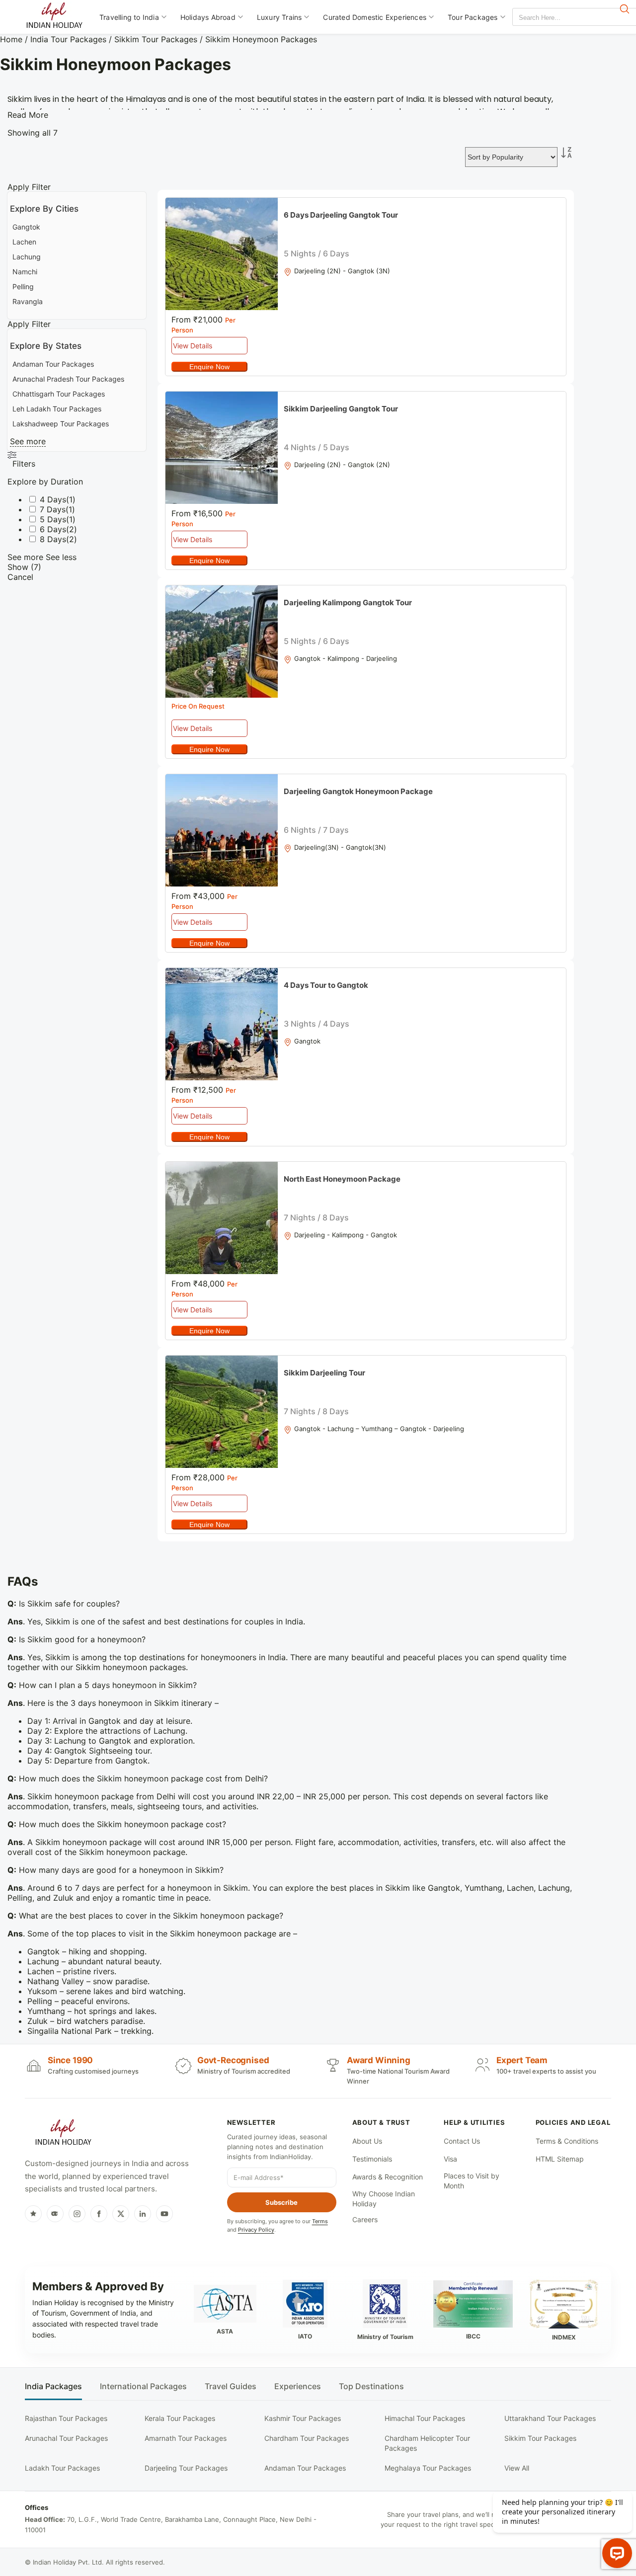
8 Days (53, 539)
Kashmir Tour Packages (303, 2418)
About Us (367, 2141)
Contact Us (462, 2141)
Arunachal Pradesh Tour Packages (68, 379)
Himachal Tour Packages (425, 2418)
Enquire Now (209, 367)
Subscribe (281, 2202)
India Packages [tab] (53, 2386)
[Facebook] (99, 2214)
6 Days (53, 529)
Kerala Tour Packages (180, 2418)
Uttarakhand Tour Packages (550, 2418)
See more (28, 441)
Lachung (27, 257)
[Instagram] (77, 2214)
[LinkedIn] (143, 2214)
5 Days (53, 519)
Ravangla (28, 301)
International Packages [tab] (143, 2386)
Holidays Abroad (208, 17)
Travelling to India (129, 17)
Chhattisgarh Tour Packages (59, 394)
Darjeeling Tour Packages (186, 2468)
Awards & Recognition (388, 2177)
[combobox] (557, 18)
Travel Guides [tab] (231, 2386)
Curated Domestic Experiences (375, 17)
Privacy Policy (256, 2230)
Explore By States (46, 346)
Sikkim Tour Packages (156, 39)
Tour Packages (473, 17)
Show (24, 567)
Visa (450, 2159)
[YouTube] (164, 2214)
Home (11, 39)
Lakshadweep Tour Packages (61, 424)
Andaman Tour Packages (53, 364)
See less (61, 557)
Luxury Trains (279, 17)
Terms (320, 2221)
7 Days (53, 509)
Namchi (25, 272)
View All (517, 2468)
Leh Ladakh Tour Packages (57, 409)
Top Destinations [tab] (371, 2386)
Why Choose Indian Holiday (384, 2199)
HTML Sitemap (560, 2159)
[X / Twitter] (121, 2214)
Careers (365, 2219)
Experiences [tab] (298, 2386)
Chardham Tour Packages (307, 2438)
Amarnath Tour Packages (186, 2438)
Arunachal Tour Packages (66, 2438)
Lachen (24, 242)
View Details (193, 346)
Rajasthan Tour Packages (66, 2418)
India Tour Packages (68, 39)
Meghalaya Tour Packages (428, 2468)
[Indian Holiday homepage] (63, 2134)
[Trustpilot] (33, 2214)
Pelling (23, 286)
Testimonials (372, 2159)
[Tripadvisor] (55, 2214)
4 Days (53, 499)
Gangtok (26, 227)
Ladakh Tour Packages (62, 2468)
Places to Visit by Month (472, 2181)
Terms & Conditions (567, 2141)
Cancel (20, 577)
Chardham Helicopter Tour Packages (427, 2443)
